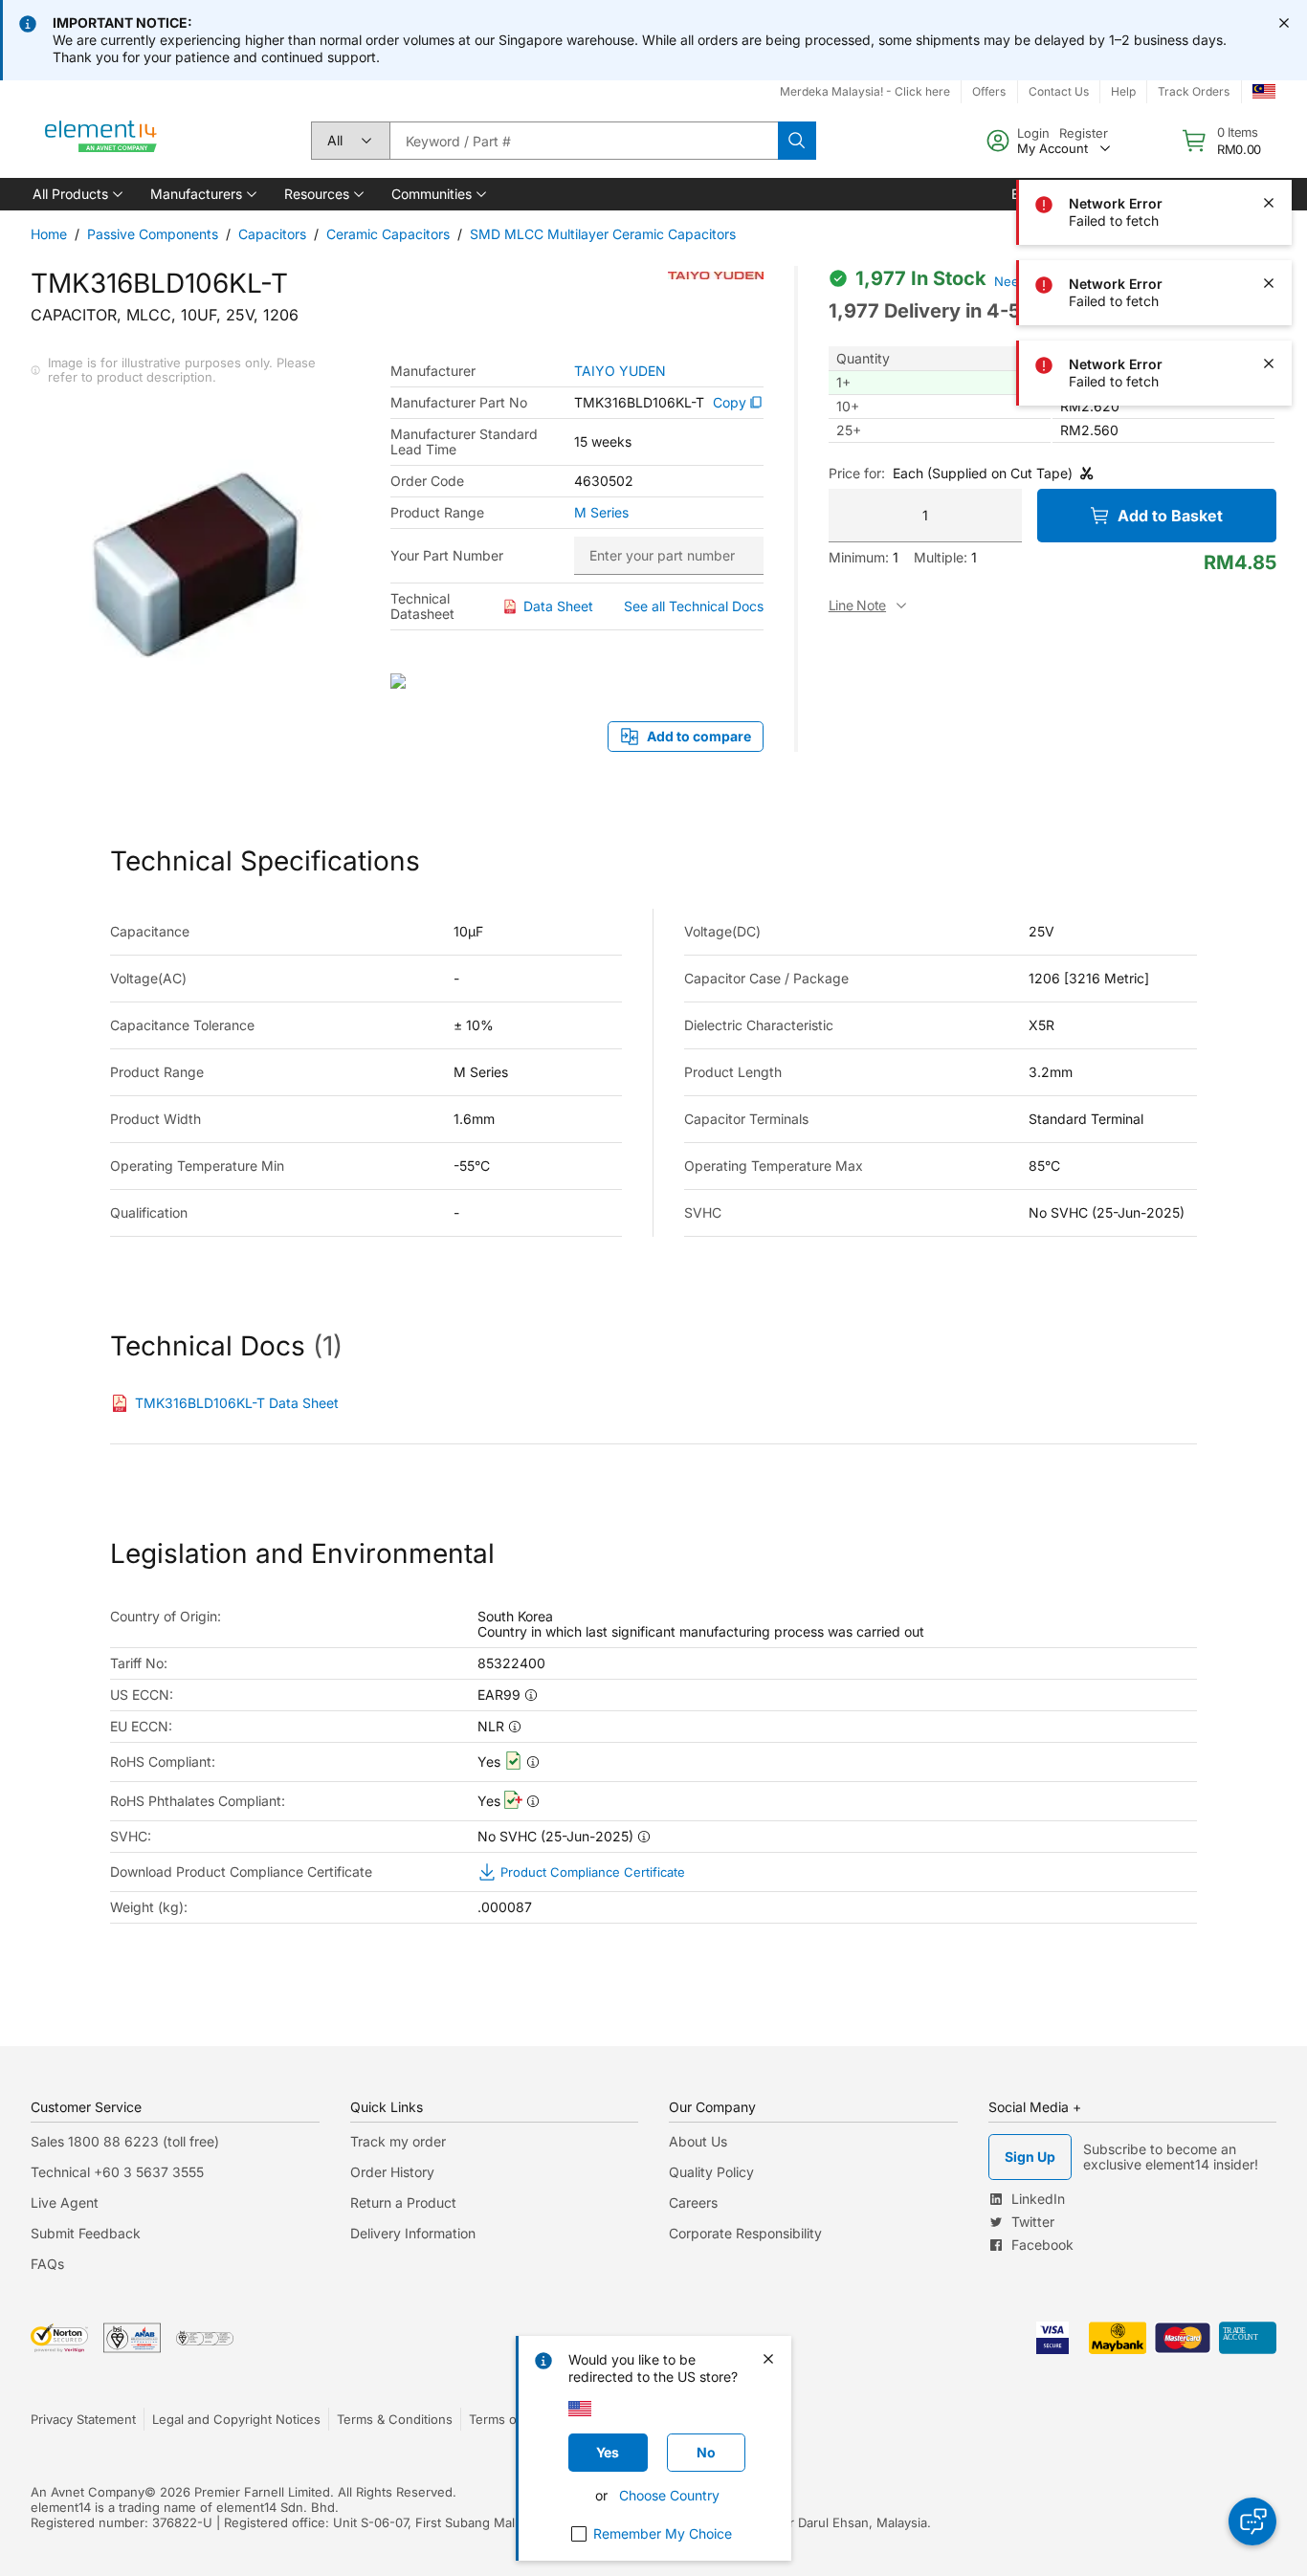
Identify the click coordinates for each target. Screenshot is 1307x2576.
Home (49, 234)
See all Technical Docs (694, 606)
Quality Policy (711, 2172)
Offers (989, 91)
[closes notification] (1284, 23)
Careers (693, 2202)
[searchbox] (584, 141)
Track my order (398, 2141)
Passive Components (153, 234)
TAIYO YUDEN (620, 371)
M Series (601, 513)
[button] (76, 194)
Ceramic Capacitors (388, 234)
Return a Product (403, 2202)
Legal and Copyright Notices (236, 2419)
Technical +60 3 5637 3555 (117, 2172)
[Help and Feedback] (1252, 2521)
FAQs (47, 2264)
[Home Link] (101, 141)
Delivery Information (413, 2233)
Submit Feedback (86, 2233)
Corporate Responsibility (745, 2233)
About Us (698, 2141)
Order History (392, 2172)
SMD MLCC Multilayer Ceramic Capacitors (603, 234)
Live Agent (65, 2202)
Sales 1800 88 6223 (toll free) (125, 2141)
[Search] (797, 141)
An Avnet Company (88, 2492)
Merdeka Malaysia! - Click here (865, 91)
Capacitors (272, 234)
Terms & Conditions (395, 2419)
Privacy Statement (83, 2419)
